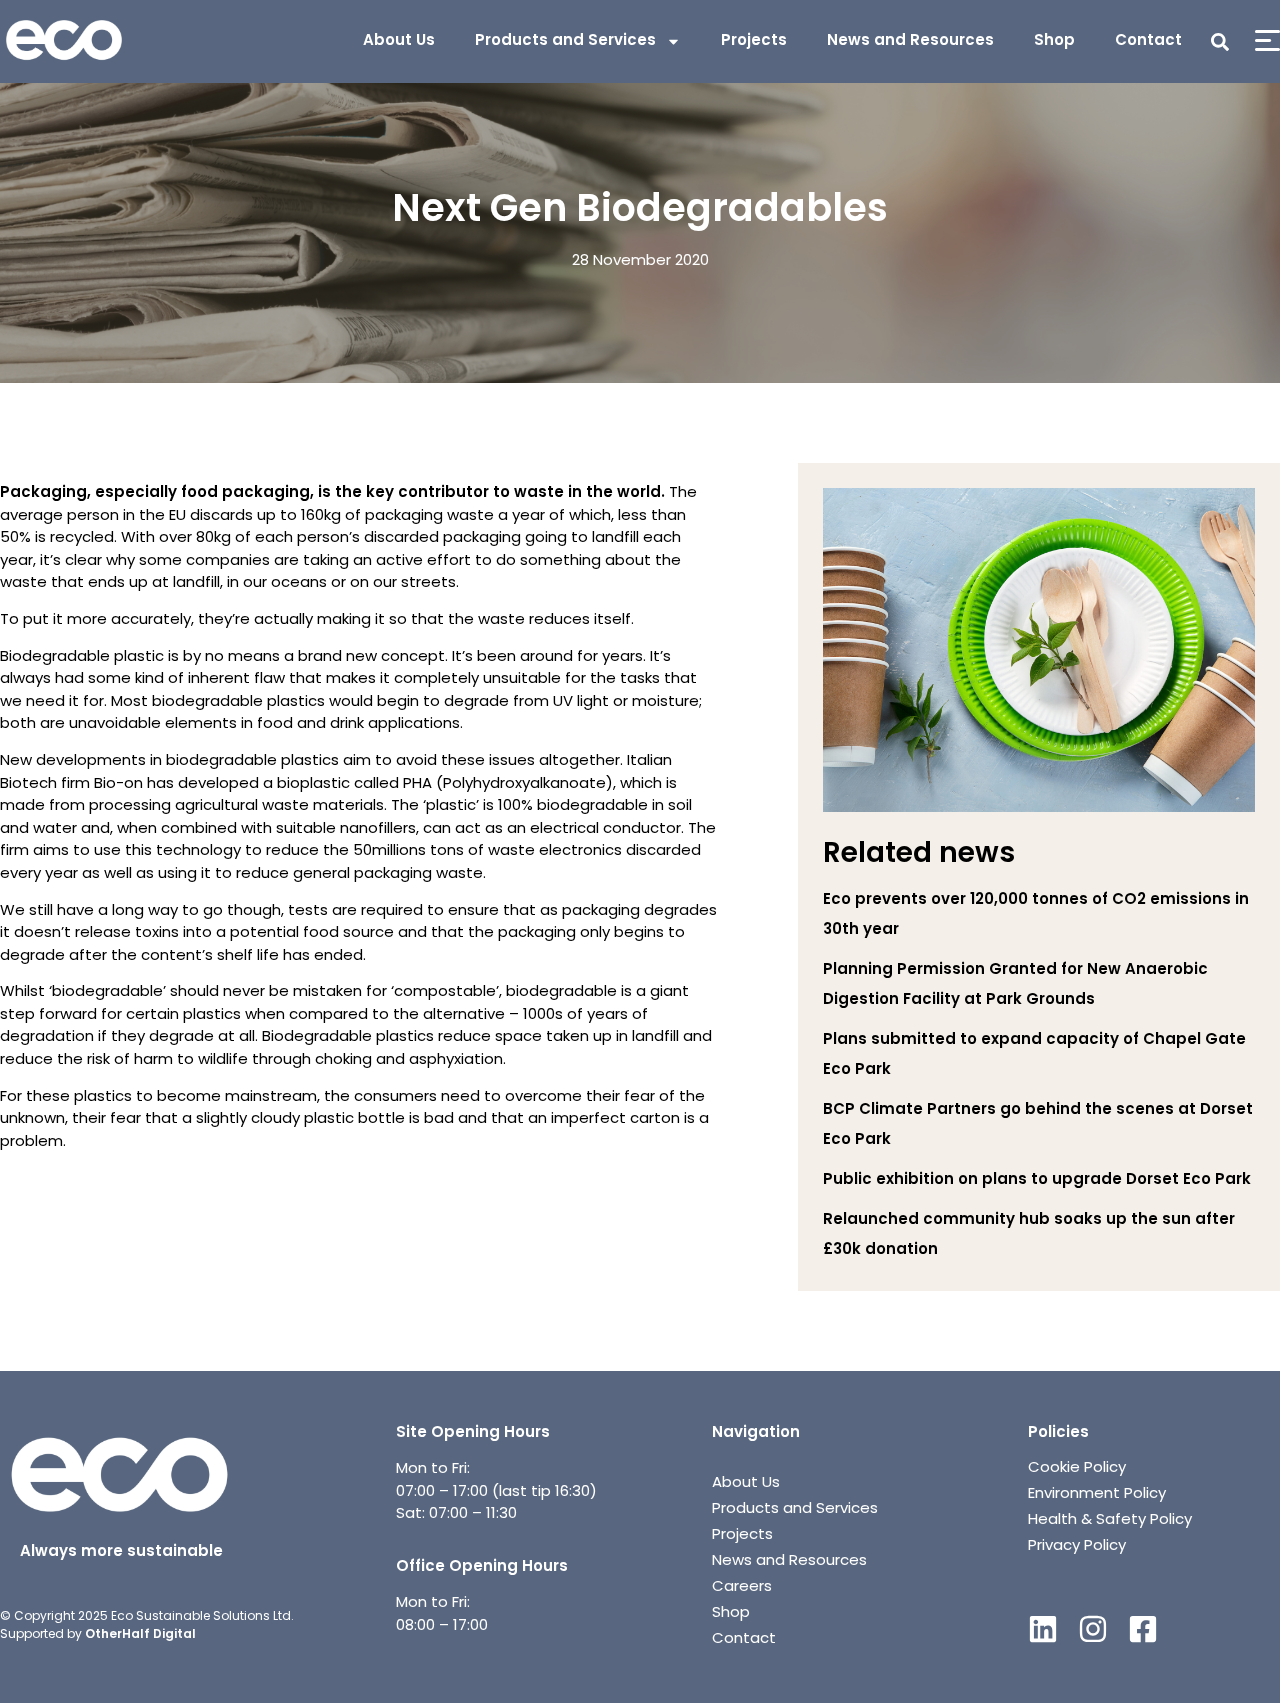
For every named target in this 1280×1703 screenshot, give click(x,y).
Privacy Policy (1077, 1546)
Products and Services (565, 41)
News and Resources (910, 41)
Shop (1054, 41)
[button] (1220, 42)
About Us (399, 41)
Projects (754, 41)
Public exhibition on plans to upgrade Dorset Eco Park (1037, 1180)
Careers (742, 1587)
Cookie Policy (1077, 1468)
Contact (1148, 41)
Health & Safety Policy (1110, 1520)
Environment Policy (1097, 1494)
